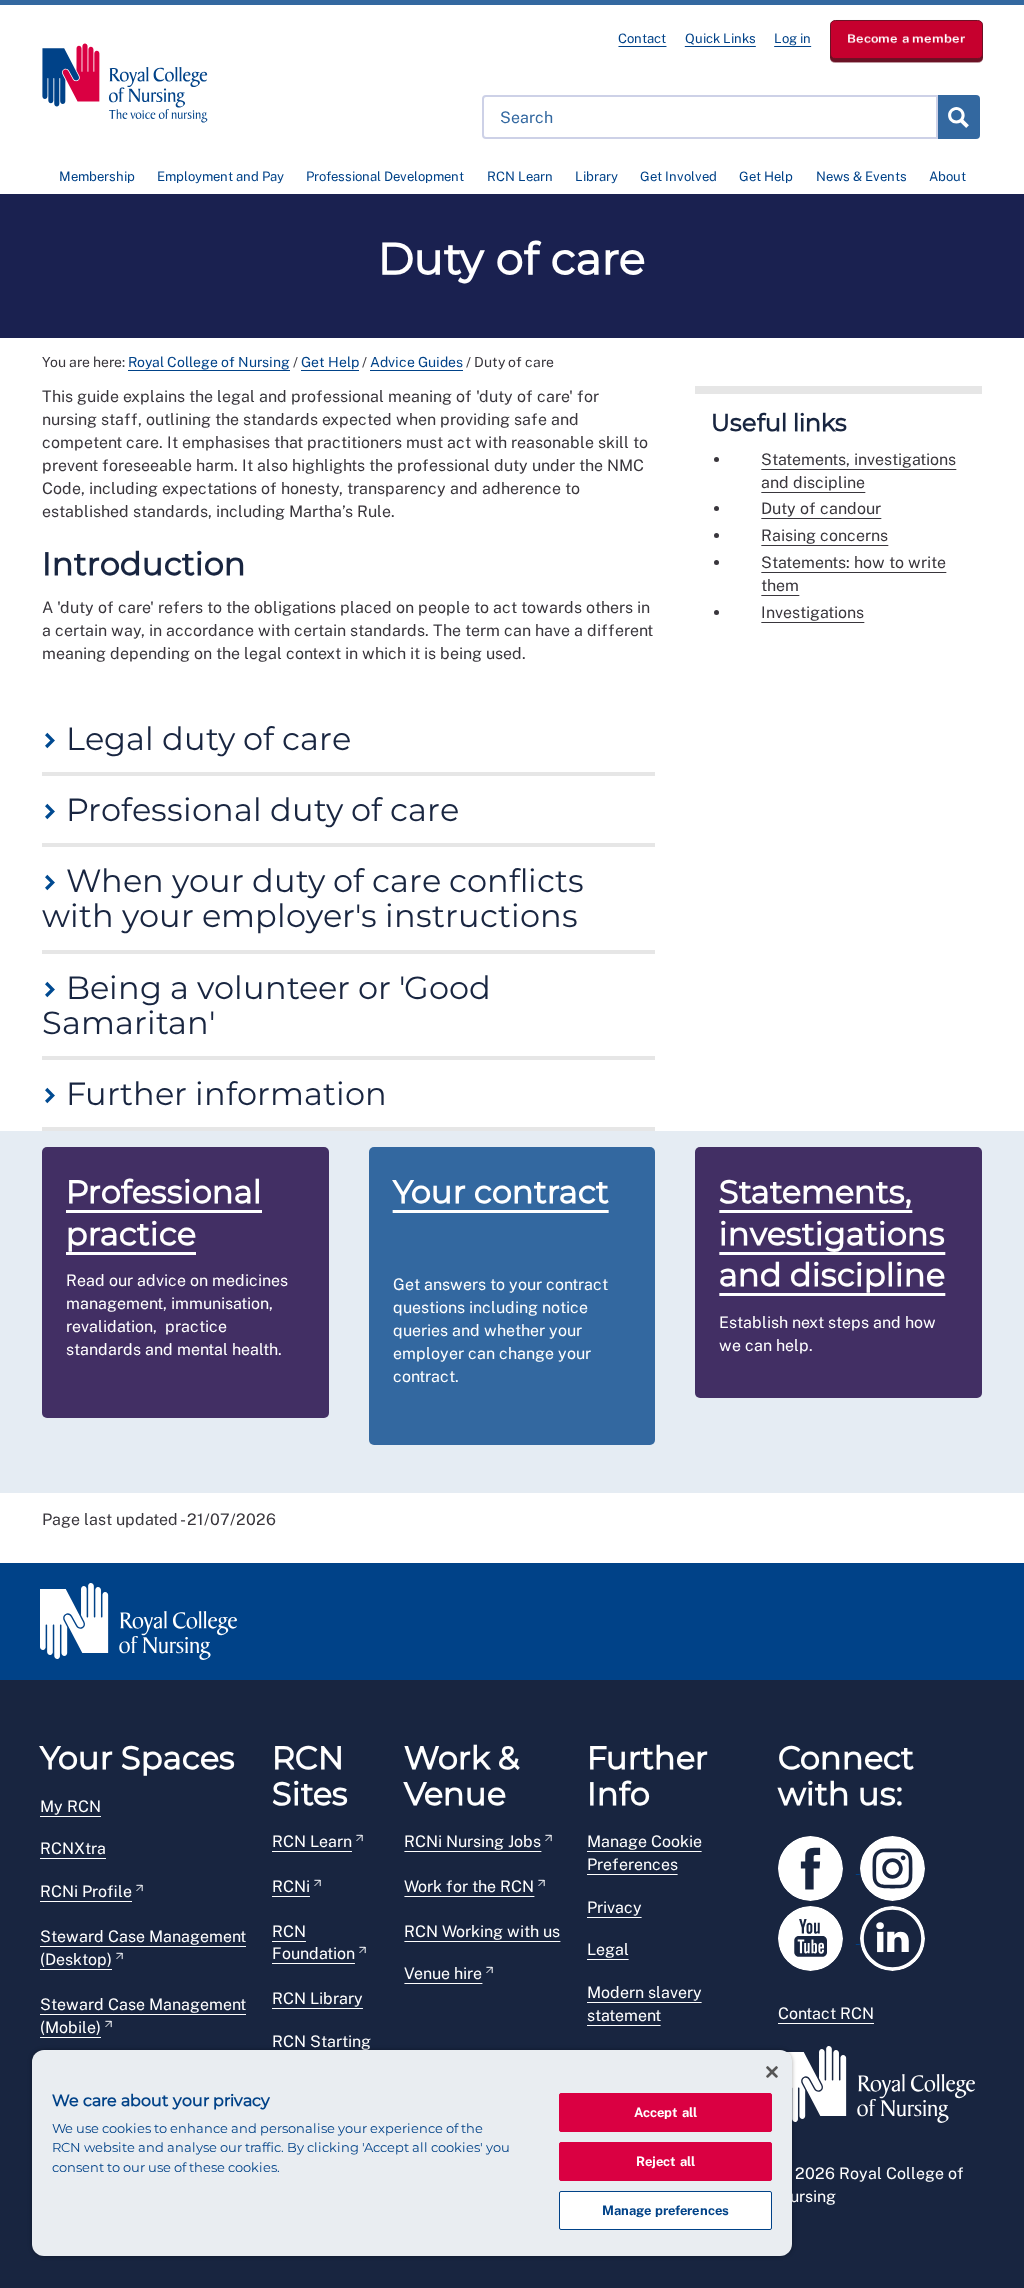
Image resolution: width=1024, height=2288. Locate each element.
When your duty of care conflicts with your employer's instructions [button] (313, 898)
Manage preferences (665, 2210)
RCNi (291, 1886)
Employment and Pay (220, 176)
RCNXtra (73, 1848)
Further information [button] (222, 1093)
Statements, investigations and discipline (858, 471)
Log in (792, 38)
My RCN (70, 1806)
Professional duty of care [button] (258, 809)
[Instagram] (899, 1864)
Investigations (812, 612)
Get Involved (678, 176)
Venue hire (443, 1973)
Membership (97, 176)
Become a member (906, 38)
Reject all (665, 2161)
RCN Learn (520, 176)
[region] (412, 2153)
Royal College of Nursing (209, 362)
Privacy (614, 1907)
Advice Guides (416, 362)
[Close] (772, 2072)
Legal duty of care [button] (204, 738)
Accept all (665, 2112)
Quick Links (720, 38)
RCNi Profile (86, 1891)
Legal (608, 1949)
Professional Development (385, 176)
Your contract (501, 1191)
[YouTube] (819, 1934)
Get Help (766, 176)
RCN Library (317, 1998)
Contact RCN (826, 2013)
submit (958, 117)
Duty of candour (821, 508)
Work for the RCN (469, 1886)
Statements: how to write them (853, 574)
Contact (642, 38)
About (947, 176)
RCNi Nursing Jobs (472, 1841)
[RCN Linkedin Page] (899, 1934)
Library (596, 176)
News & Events (861, 176)
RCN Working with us (482, 1931)
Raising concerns (824, 535)
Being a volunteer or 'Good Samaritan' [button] (266, 1005)
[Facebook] (819, 1864)
